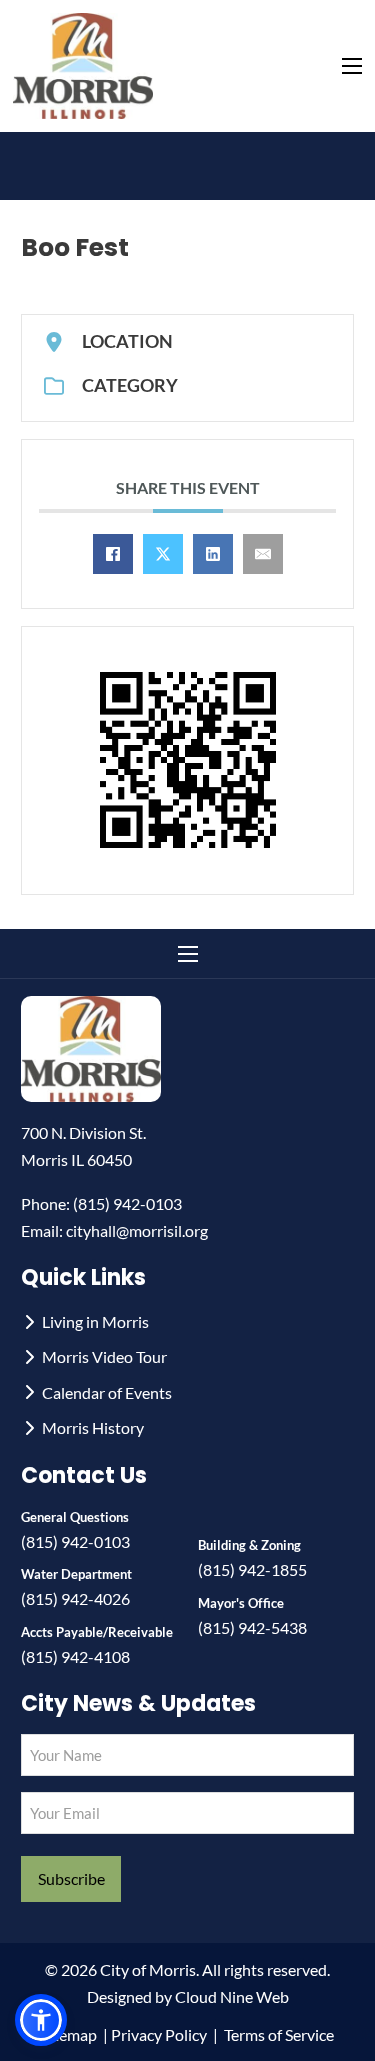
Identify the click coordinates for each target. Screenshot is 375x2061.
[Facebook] (113, 554)
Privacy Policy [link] (159, 2034)
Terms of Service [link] (279, 2034)
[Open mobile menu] (352, 66)
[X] (163, 554)
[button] (41, 2020)
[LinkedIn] (213, 554)
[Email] (263, 554)
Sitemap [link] (69, 2034)
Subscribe (71, 1878)
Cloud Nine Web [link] (232, 1996)
